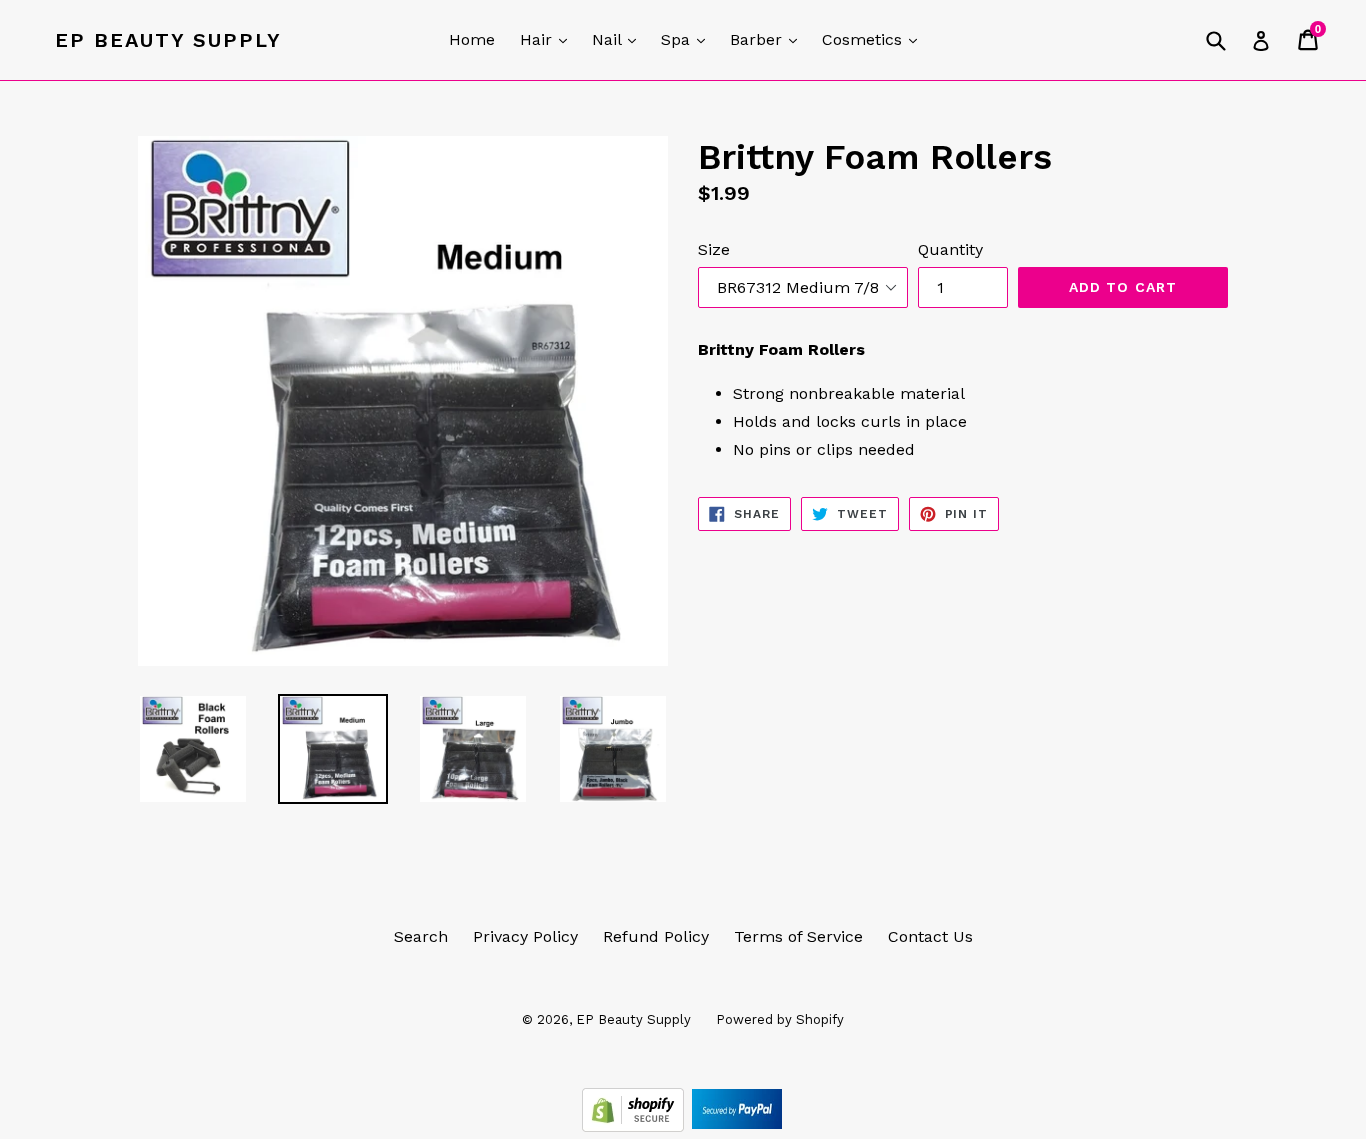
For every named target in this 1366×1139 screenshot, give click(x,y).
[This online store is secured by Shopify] (635, 1126)
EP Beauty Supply (168, 40)
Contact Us (930, 936)
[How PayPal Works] (737, 1126)
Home (472, 39)
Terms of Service (798, 936)
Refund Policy (656, 936)
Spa (688, 39)
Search (421, 936)
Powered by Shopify (780, 1019)
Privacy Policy (525, 936)
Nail (619, 39)
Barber (768, 39)
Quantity (950, 249)
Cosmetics (874, 39)
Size (714, 249)
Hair (548, 39)
